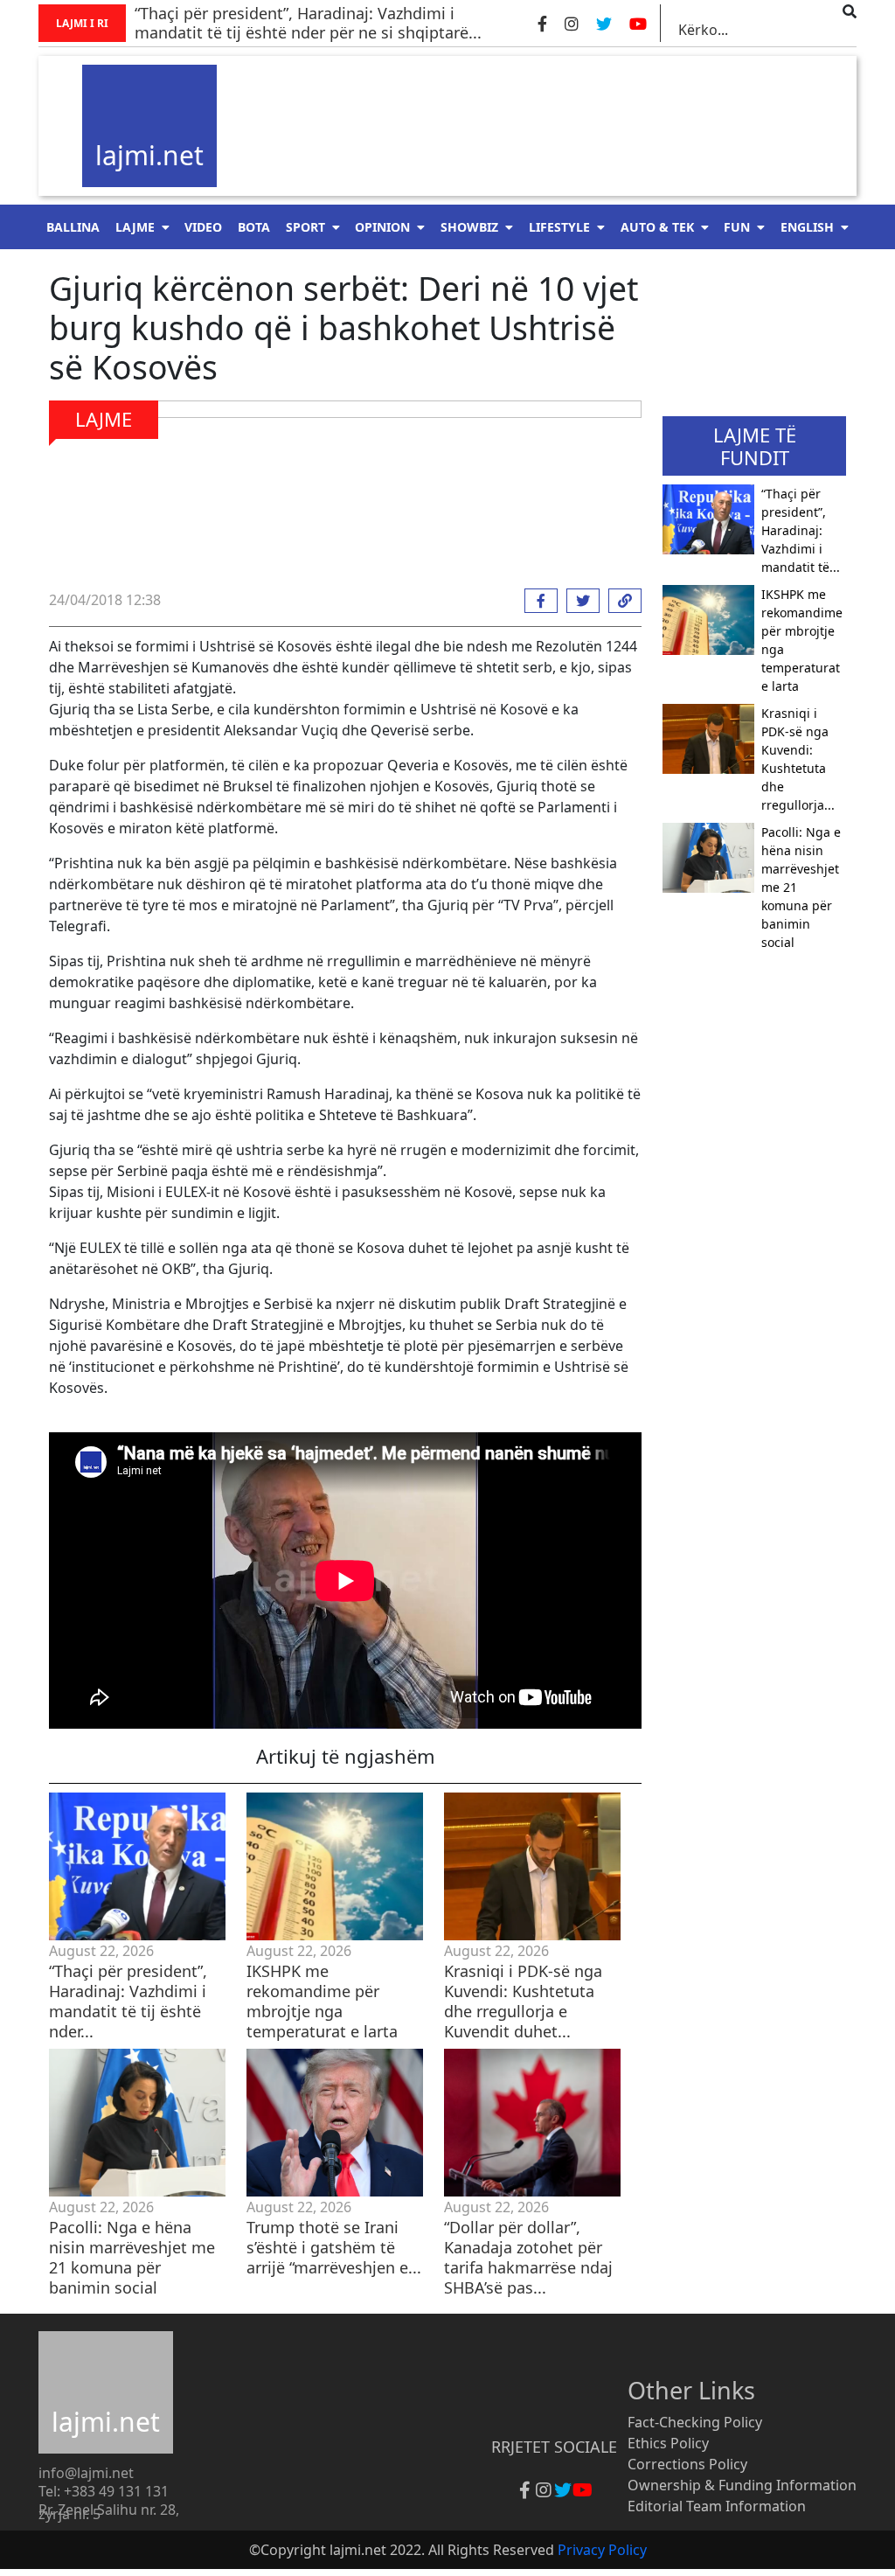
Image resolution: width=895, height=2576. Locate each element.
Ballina (73, 227)
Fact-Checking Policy (695, 2422)
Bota (254, 227)
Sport (305, 227)
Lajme (135, 227)
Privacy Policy (602, 2550)
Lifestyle (559, 227)
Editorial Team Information (717, 2506)
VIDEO (203, 227)
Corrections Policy (687, 2464)
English (807, 227)
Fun (737, 227)
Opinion (382, 227)
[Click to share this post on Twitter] (579, 601)
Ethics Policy (668, 2443)
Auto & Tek (657, 227)
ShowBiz (469, 227)
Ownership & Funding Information (742, 2485)
